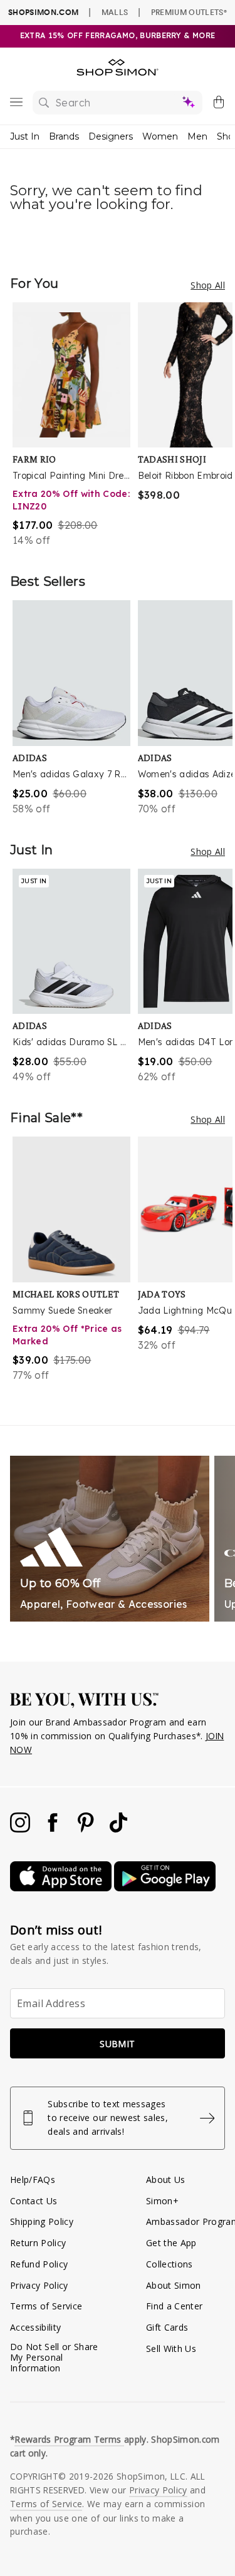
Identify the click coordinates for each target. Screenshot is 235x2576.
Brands (64, 136)
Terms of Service (46, 2306)
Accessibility (35, 2327)
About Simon (174, 2285)
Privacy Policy (39, 2285)
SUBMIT (117, 2044)
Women (160, 136)
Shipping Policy (42, 2221)
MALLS (115, 12)
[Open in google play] (165, 1888)
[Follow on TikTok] (118, 1829)
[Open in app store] (62, 1888)
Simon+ (162, 2201)
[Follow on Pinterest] (87, 1829)
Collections (170, 2264)
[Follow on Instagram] (21, 1829)
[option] (75, 425)
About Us (166, 2180)
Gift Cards (167, 2327)
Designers (111, 136)
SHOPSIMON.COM (43, 12)
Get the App (171, 2243)
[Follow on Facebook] (54, 1829)
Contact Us (34, 2201)
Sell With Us (171, 2349)
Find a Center (174, 2306)
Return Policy (38, 2243)
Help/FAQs (33, 2180)
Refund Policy (39, 2264)
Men (197, 136)
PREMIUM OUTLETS (189, 12)
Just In (25, 136)
